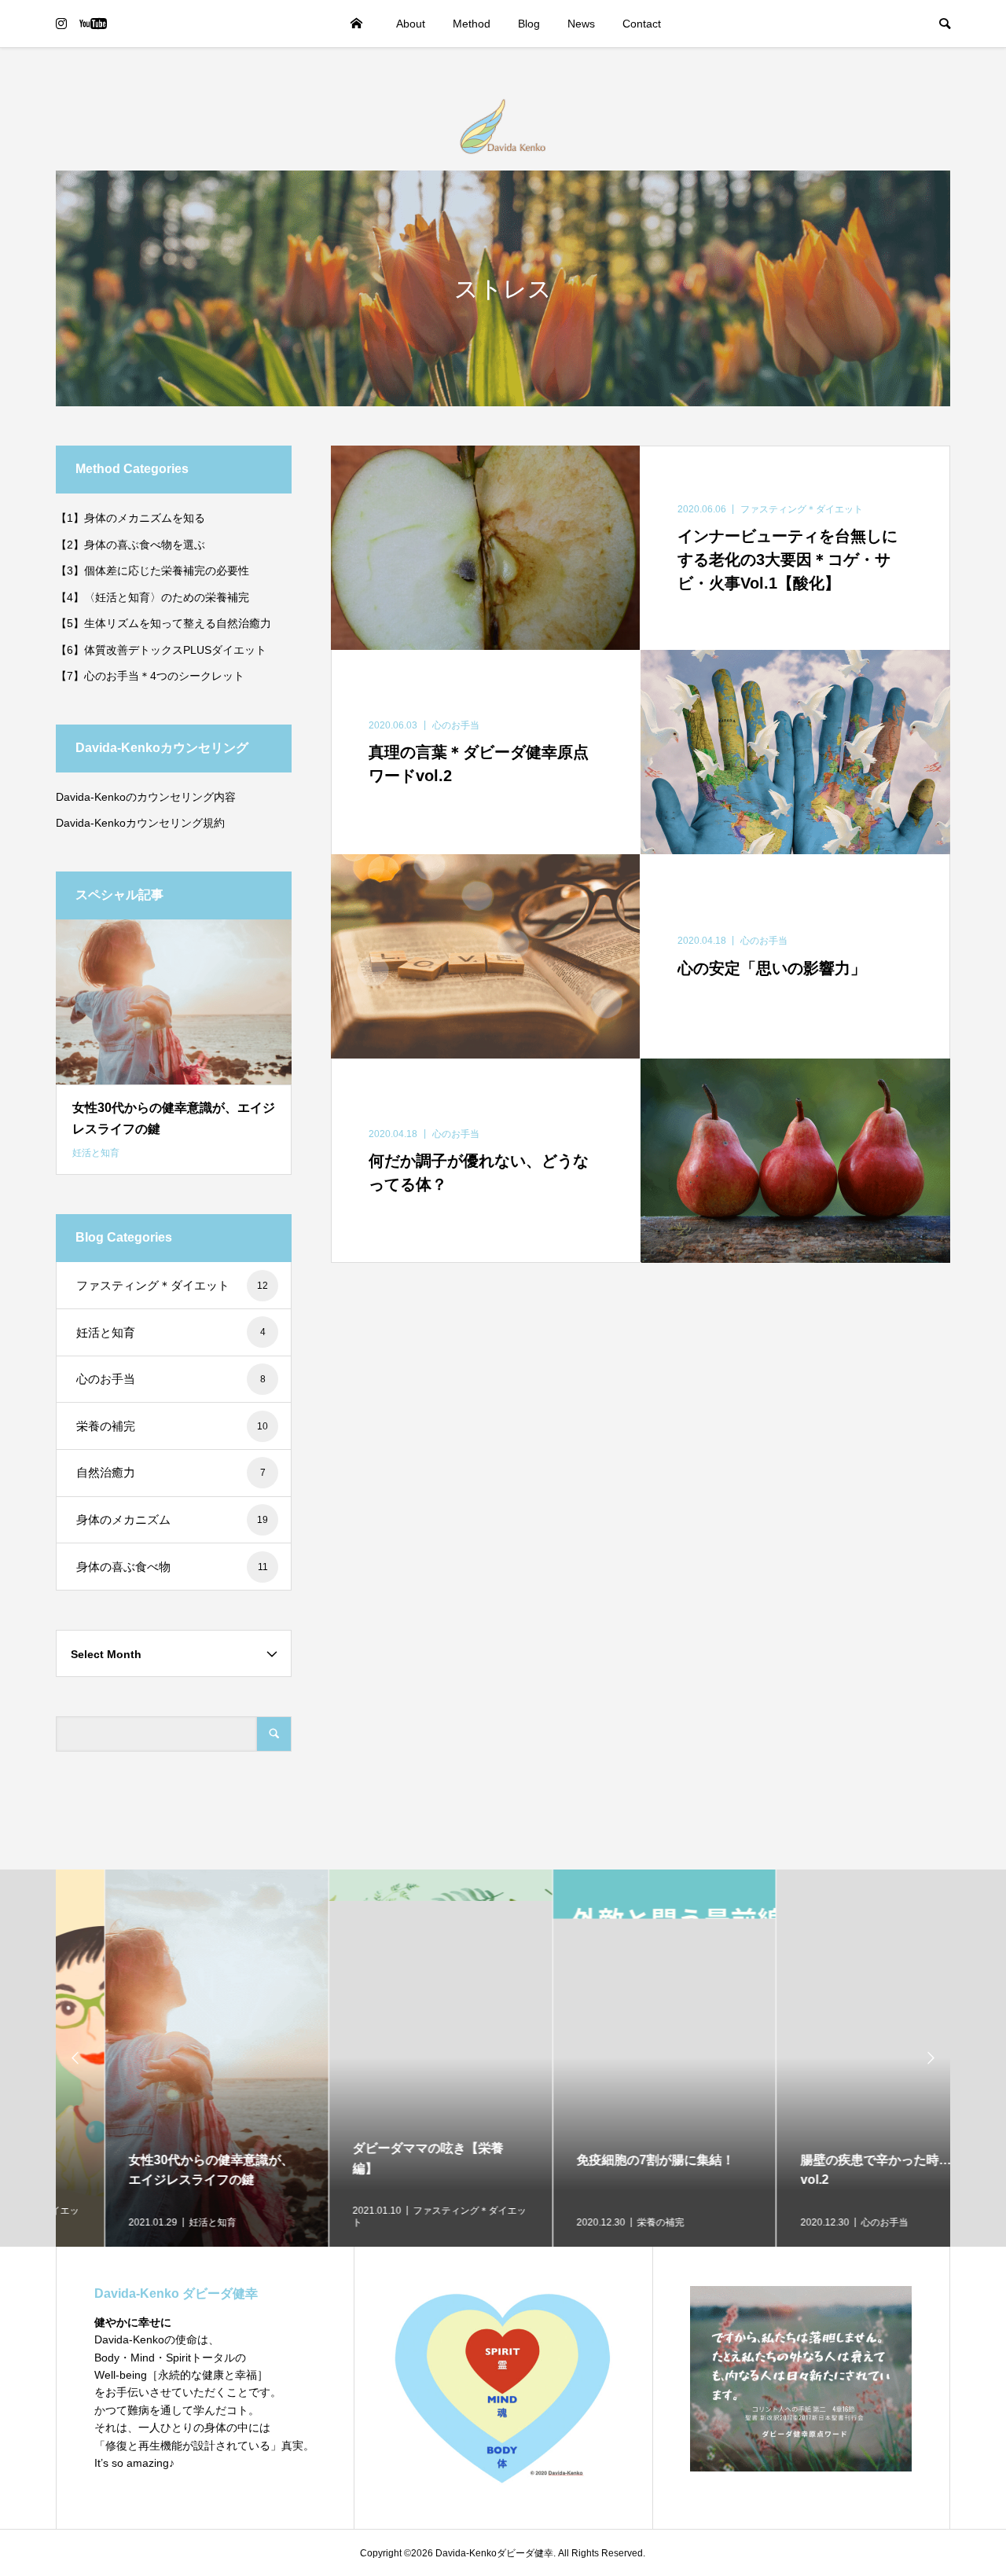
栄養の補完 (172, 1426)
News (581, 24)
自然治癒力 (171, 1472)
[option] (168, 2058)
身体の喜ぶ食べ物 (172, 1567)
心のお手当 (171, 1379)
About (411, 24)
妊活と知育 (171, 1332)
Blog (529, 24)
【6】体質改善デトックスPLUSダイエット (161, 650)
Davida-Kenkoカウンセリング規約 (140, 823)
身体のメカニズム (172, 1519)
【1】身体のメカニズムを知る (130, 518)
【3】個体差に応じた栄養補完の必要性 (152, 571)
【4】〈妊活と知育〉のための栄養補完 (152, 597)
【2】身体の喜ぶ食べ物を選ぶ (130, 545)
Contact (642, 24)
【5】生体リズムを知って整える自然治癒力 (163, 623)
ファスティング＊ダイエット (172, 1285)
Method (472, 24)
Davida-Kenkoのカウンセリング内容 (146, 797)
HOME (357, 24)
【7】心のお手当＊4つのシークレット (150, 676)
